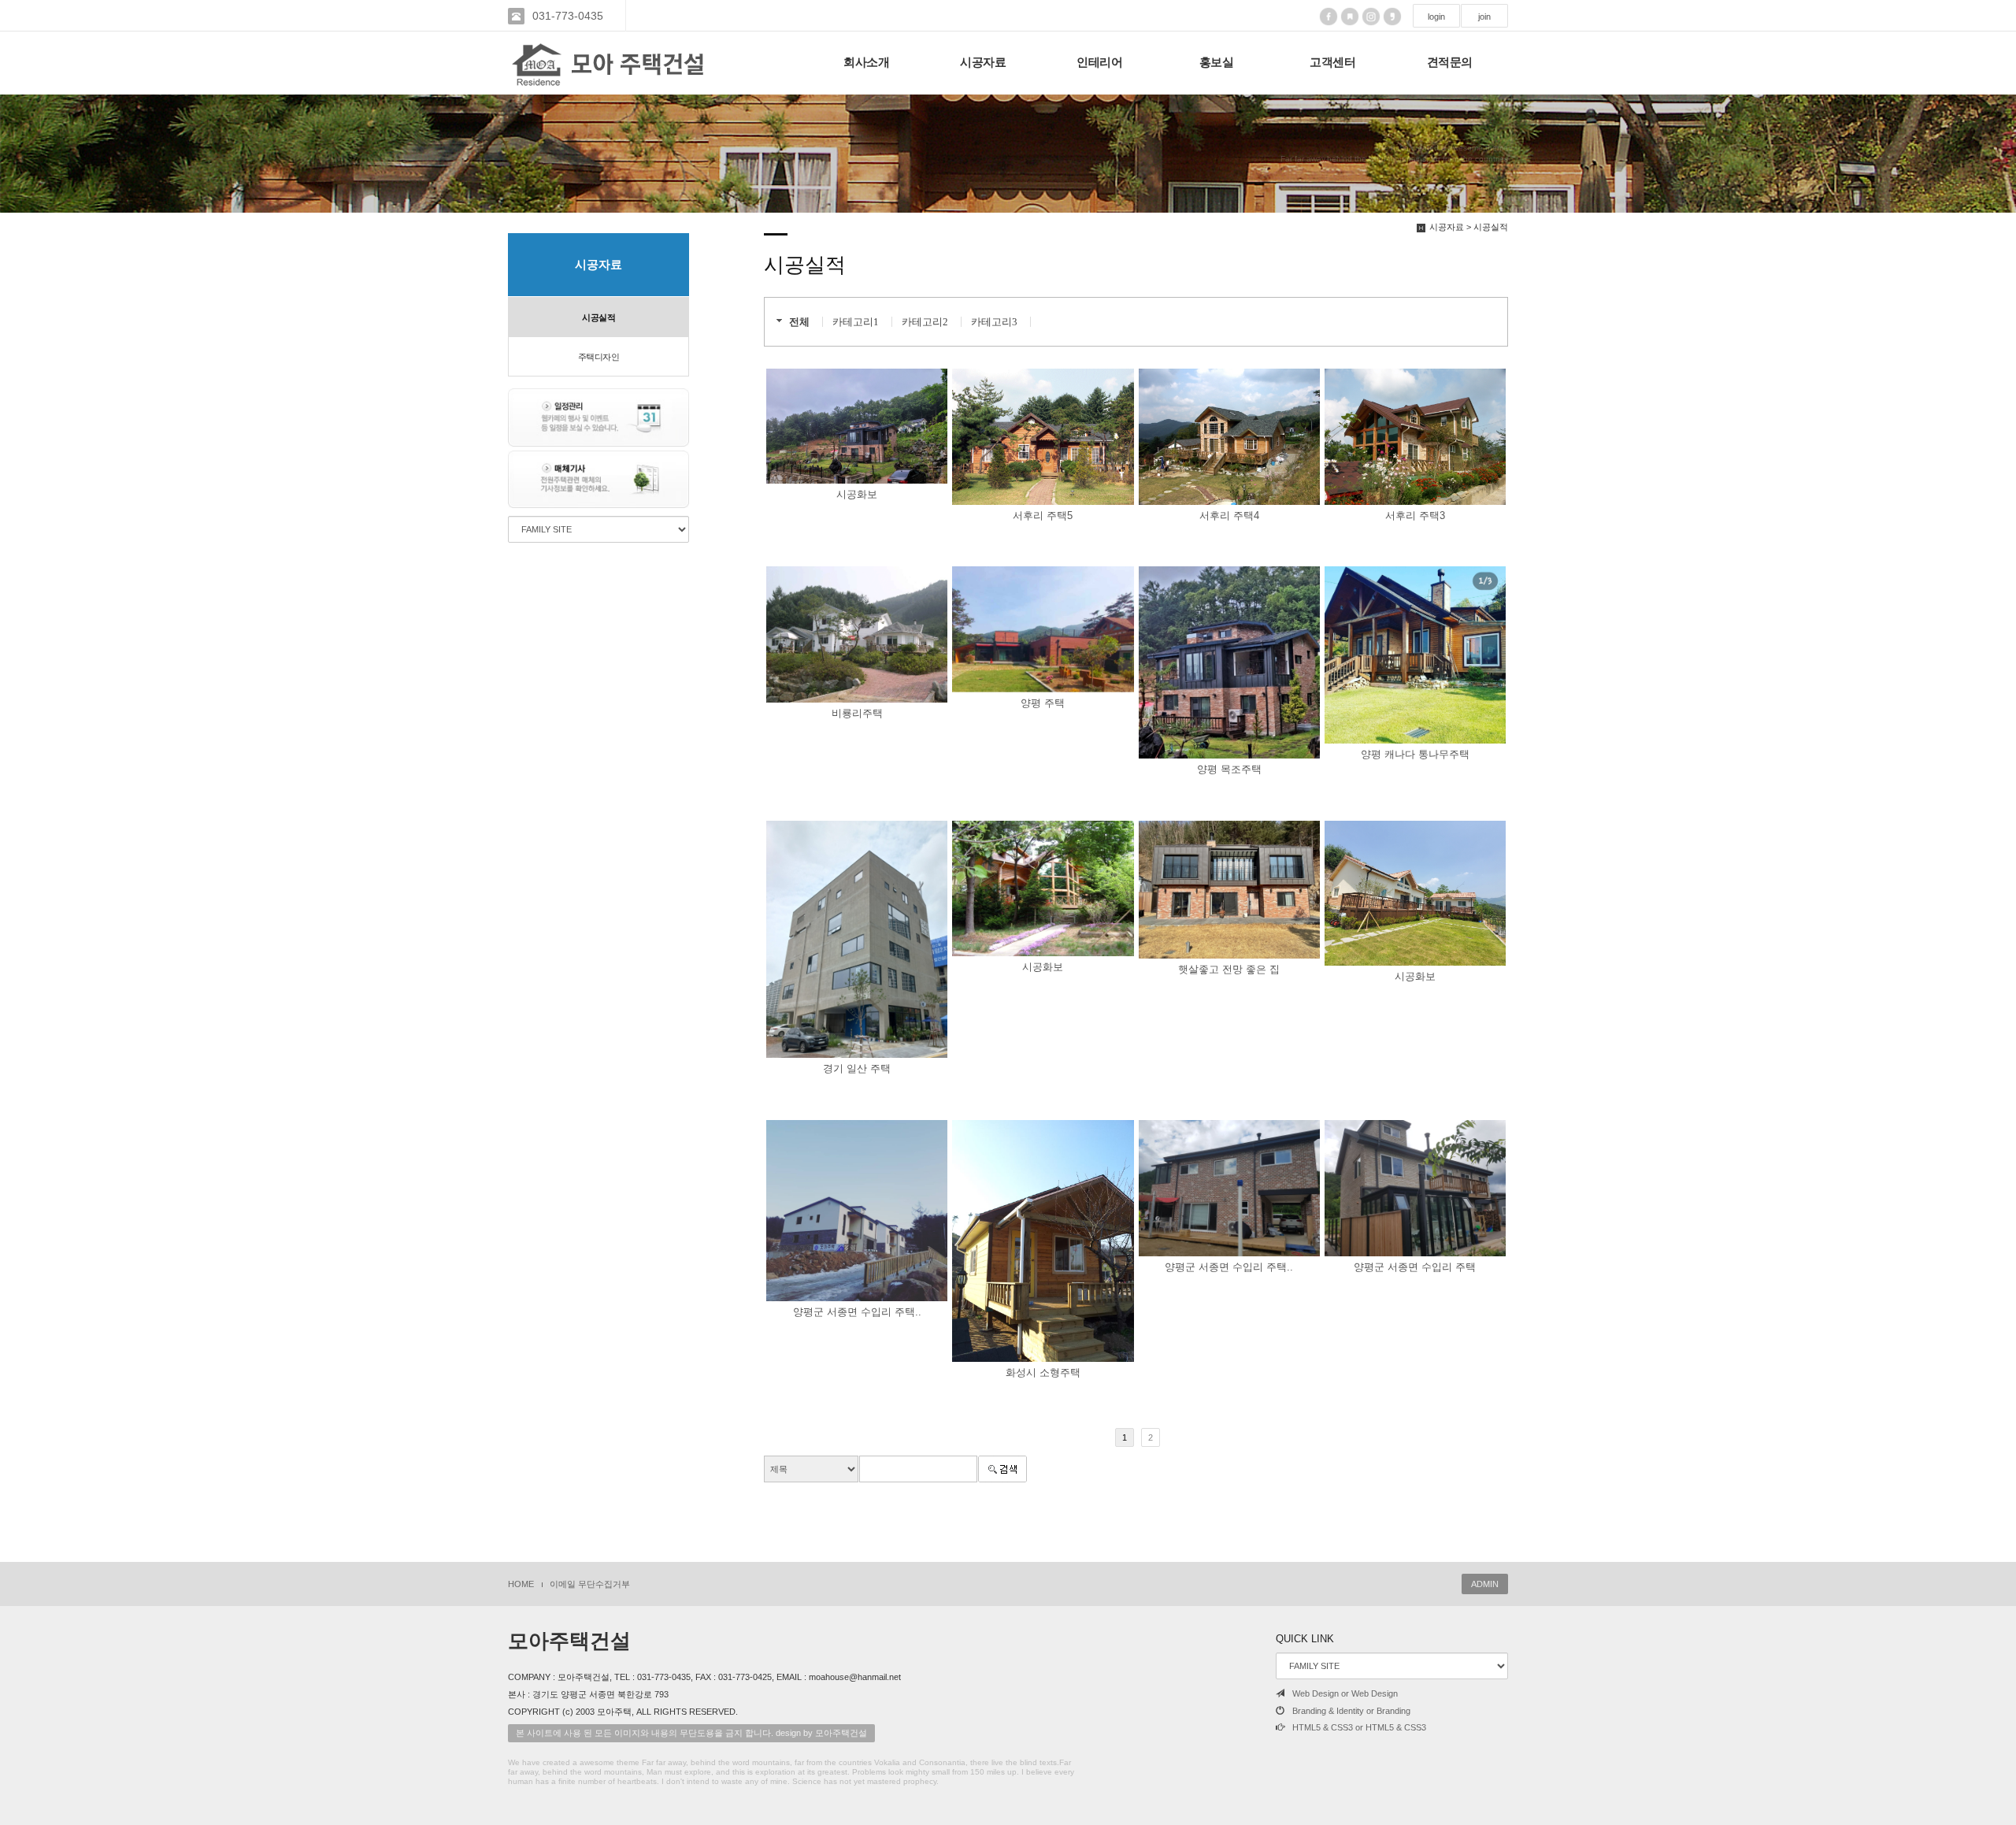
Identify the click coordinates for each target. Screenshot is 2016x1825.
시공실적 (598, 317)
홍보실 (1217, 62)
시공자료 (983, 62)
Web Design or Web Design (1345, 1693)
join (1484, 17)
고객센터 (1332, 62)
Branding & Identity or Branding (1351, 1711)
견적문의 (1450, 62)
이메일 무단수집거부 (590, 1584)
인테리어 (1099, 62)
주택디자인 (599, 357)
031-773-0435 (568, 16)
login (1436, 17)
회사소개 (866, 62)
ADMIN (1485, 1584)
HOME (521, 1584)
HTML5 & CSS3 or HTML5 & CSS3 (1359, 1727)
